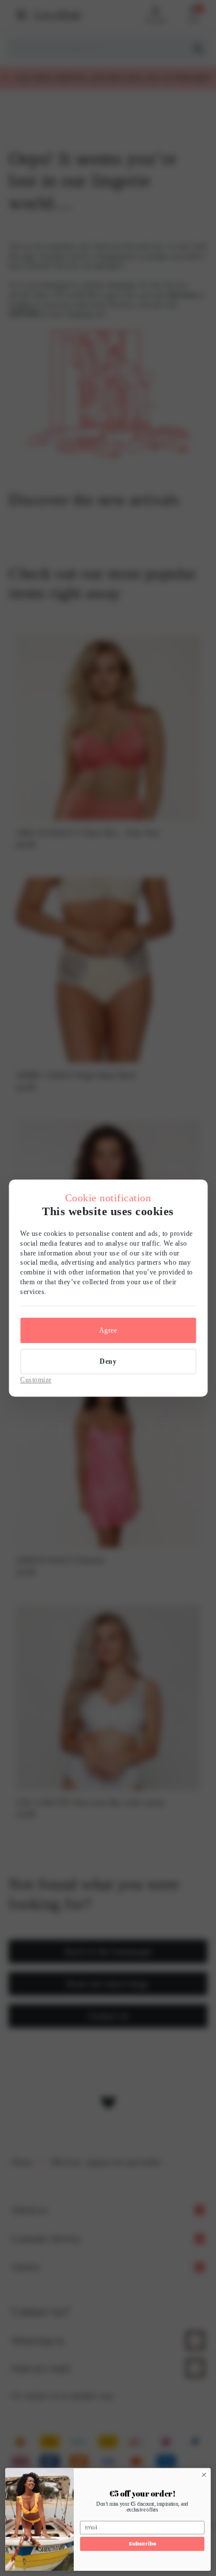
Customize (36, 1380)
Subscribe (142, 2544)
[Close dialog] (204, 2475)
